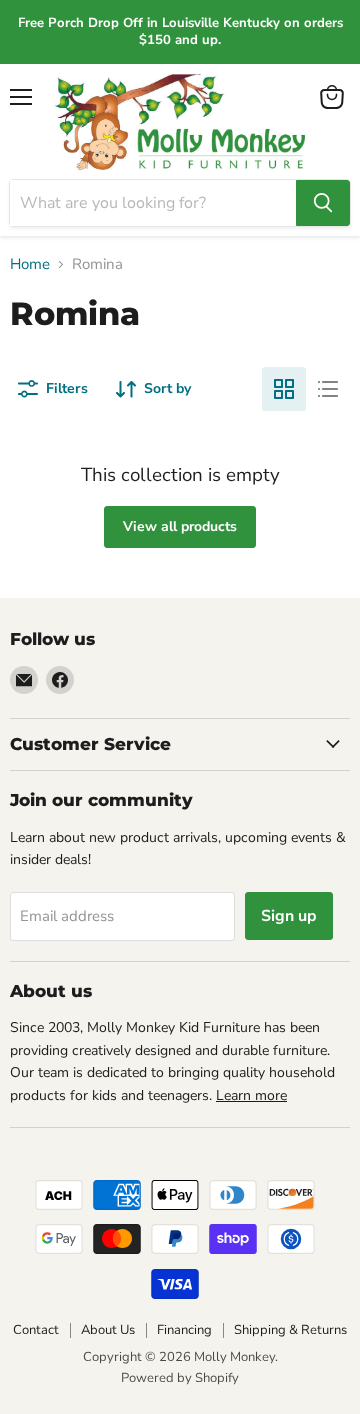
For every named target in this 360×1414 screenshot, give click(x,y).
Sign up (289, 916)
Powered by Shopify (180, 1378)
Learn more (251, 1095)
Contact (36, 1330)
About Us (108, 1330)
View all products (180, 526)
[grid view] (284, 389)
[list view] (328, 389)
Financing (184, 1330)
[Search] (323, 203)
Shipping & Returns (290, 1330)
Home (30, 264)
